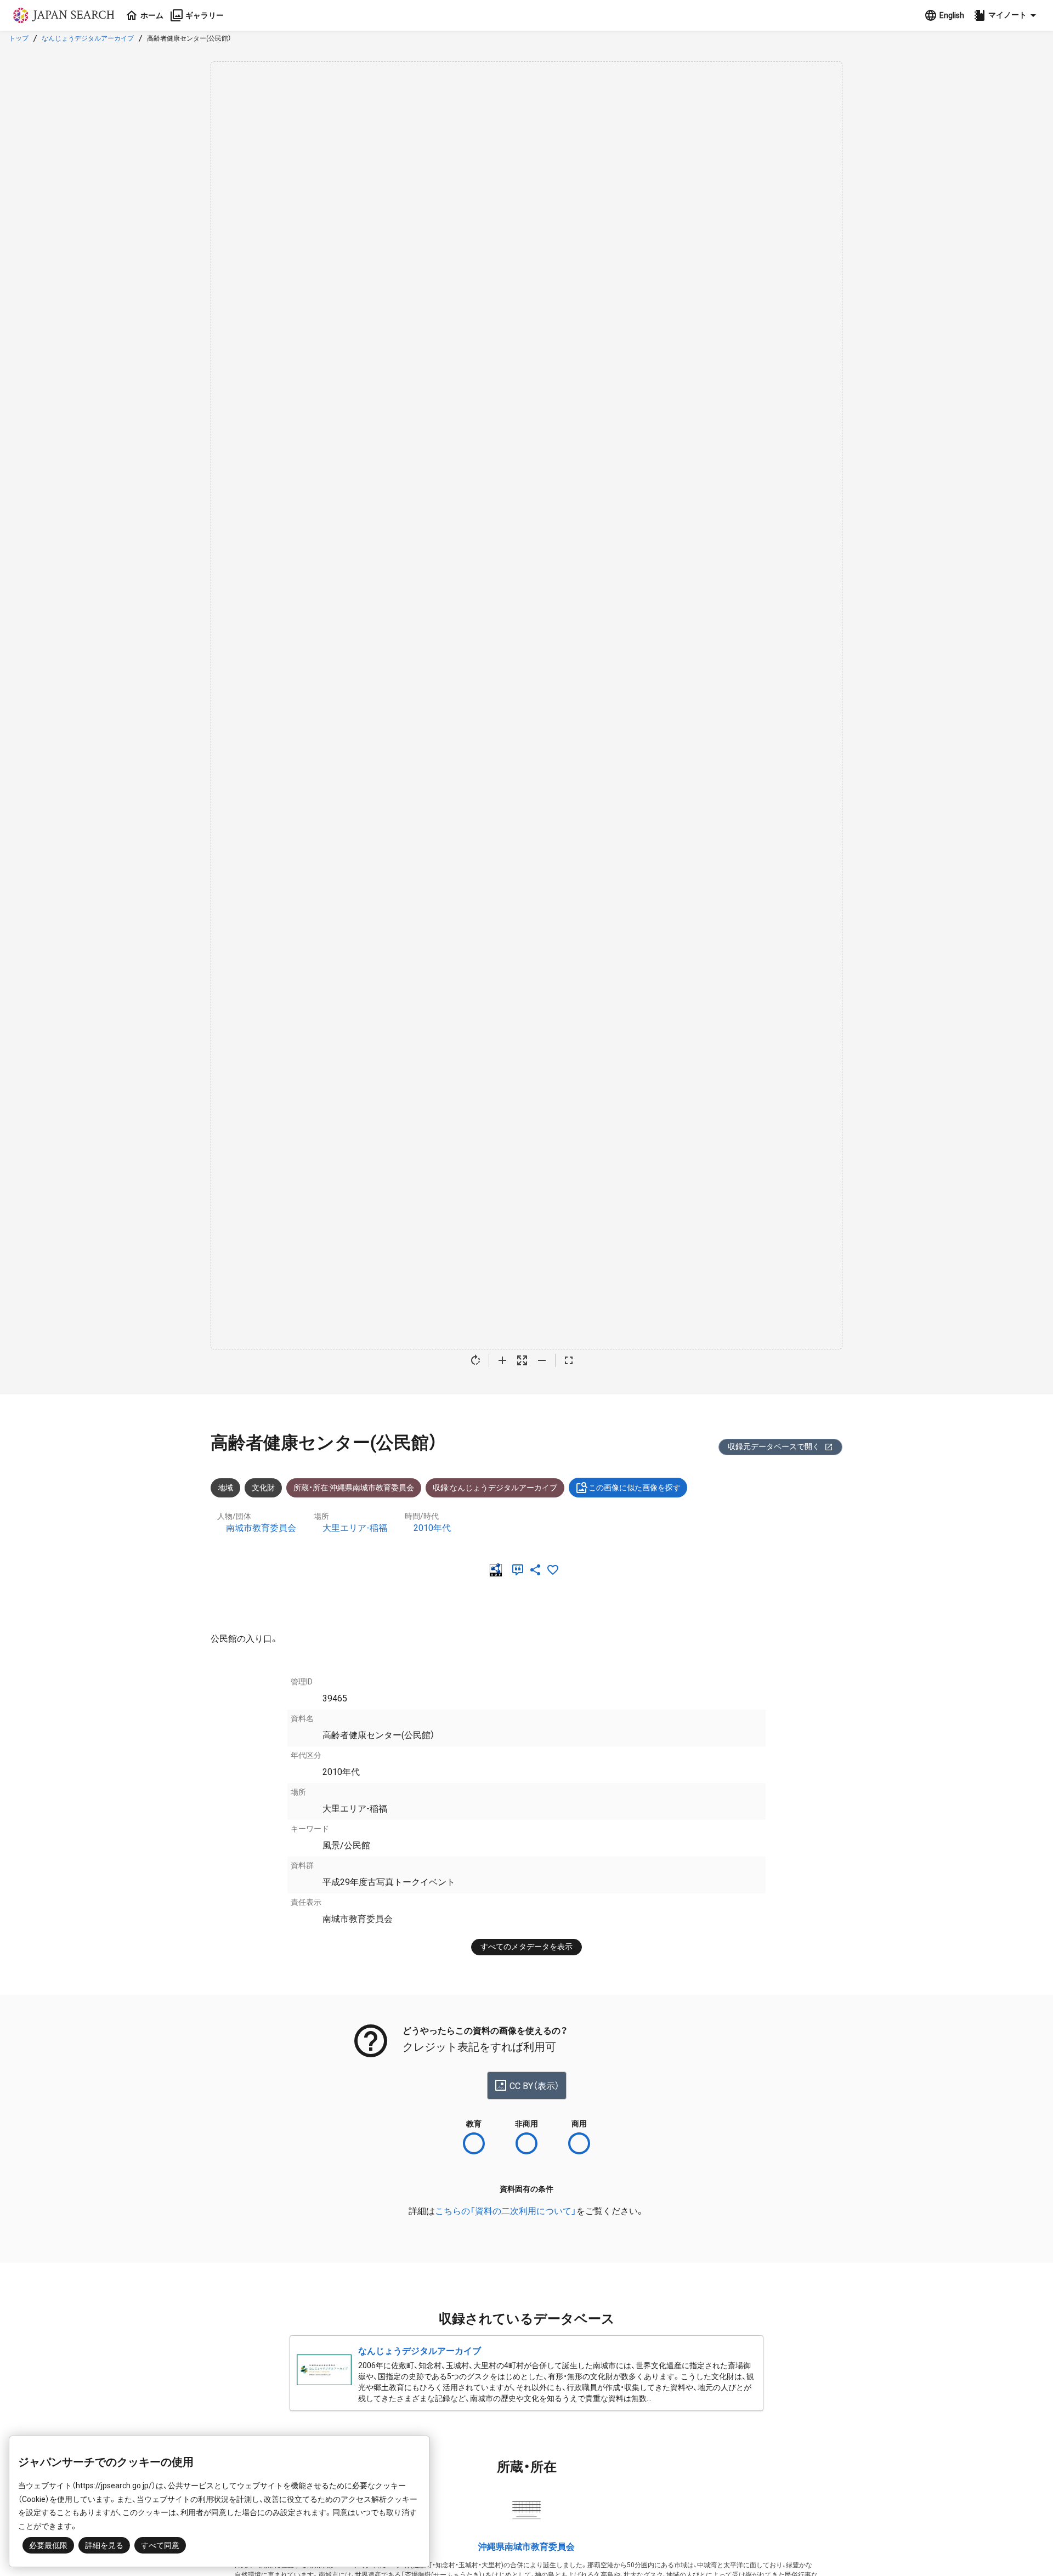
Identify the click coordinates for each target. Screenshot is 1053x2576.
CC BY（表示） (534, 2086)
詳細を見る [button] (104, 2545)
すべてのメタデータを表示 (526, 1947)
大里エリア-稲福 (355, 1528)
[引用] (520, 1570)
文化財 (263, 1488)
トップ (19, 38)
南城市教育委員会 (261, 1528)
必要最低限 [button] (48, 2545)
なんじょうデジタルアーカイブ (88, 38)
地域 (225, 1488)
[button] (1006, 15)
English (952, 15)
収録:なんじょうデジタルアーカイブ (495, 1488)
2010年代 (432, 1528)
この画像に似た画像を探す (635, 1488)
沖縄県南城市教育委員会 (526, 2547)
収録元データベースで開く (774, 1446)
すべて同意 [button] (160, 2545)
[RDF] (498, 1570)
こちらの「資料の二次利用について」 (506, 2211)
